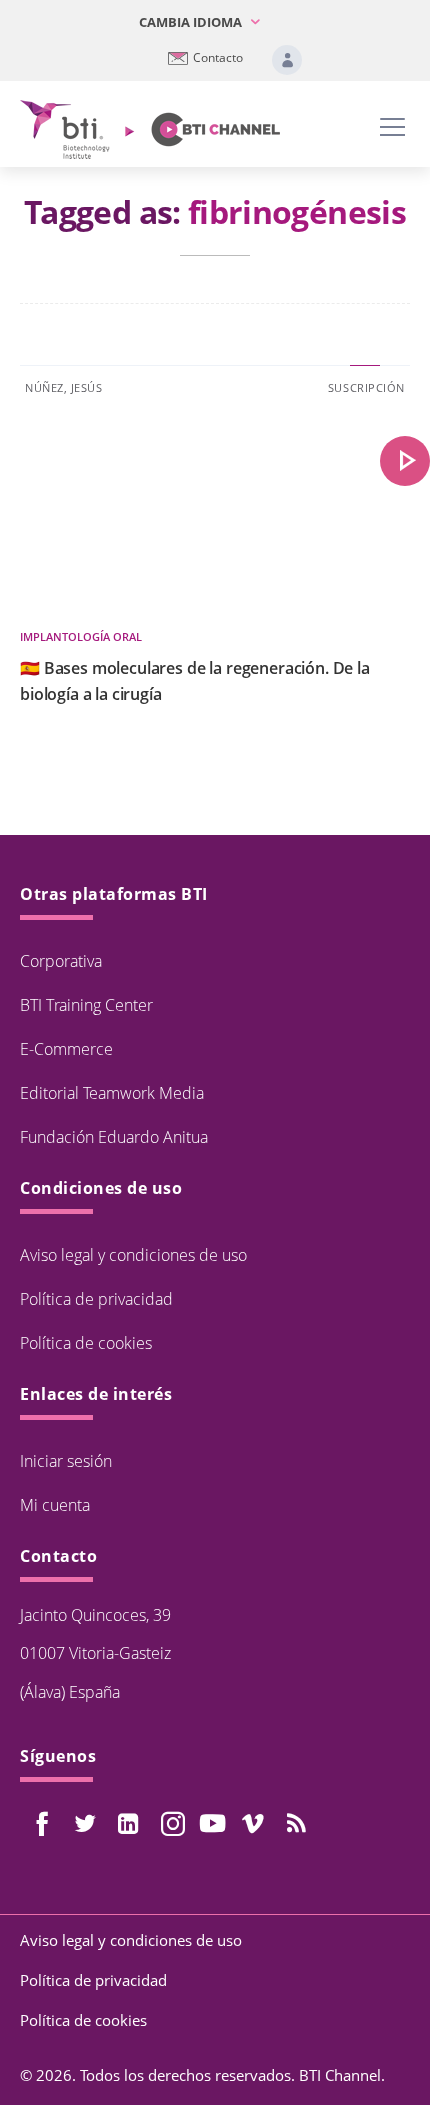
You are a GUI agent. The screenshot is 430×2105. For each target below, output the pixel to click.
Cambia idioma (192, 22)
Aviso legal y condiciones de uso (133, 1255)
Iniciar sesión (66, 1461)
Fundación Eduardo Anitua (114, 1137)
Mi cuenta (55, 1505)
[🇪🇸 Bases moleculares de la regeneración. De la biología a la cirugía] (405, 461)
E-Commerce (66, 1049)
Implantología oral (81, 636)
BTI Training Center (86, 1005)
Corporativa (61, 961)
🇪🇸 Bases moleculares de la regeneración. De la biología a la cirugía (195, 681)
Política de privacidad (96, 1299)
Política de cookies (86, 1343)
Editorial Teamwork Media (112, 1093)
